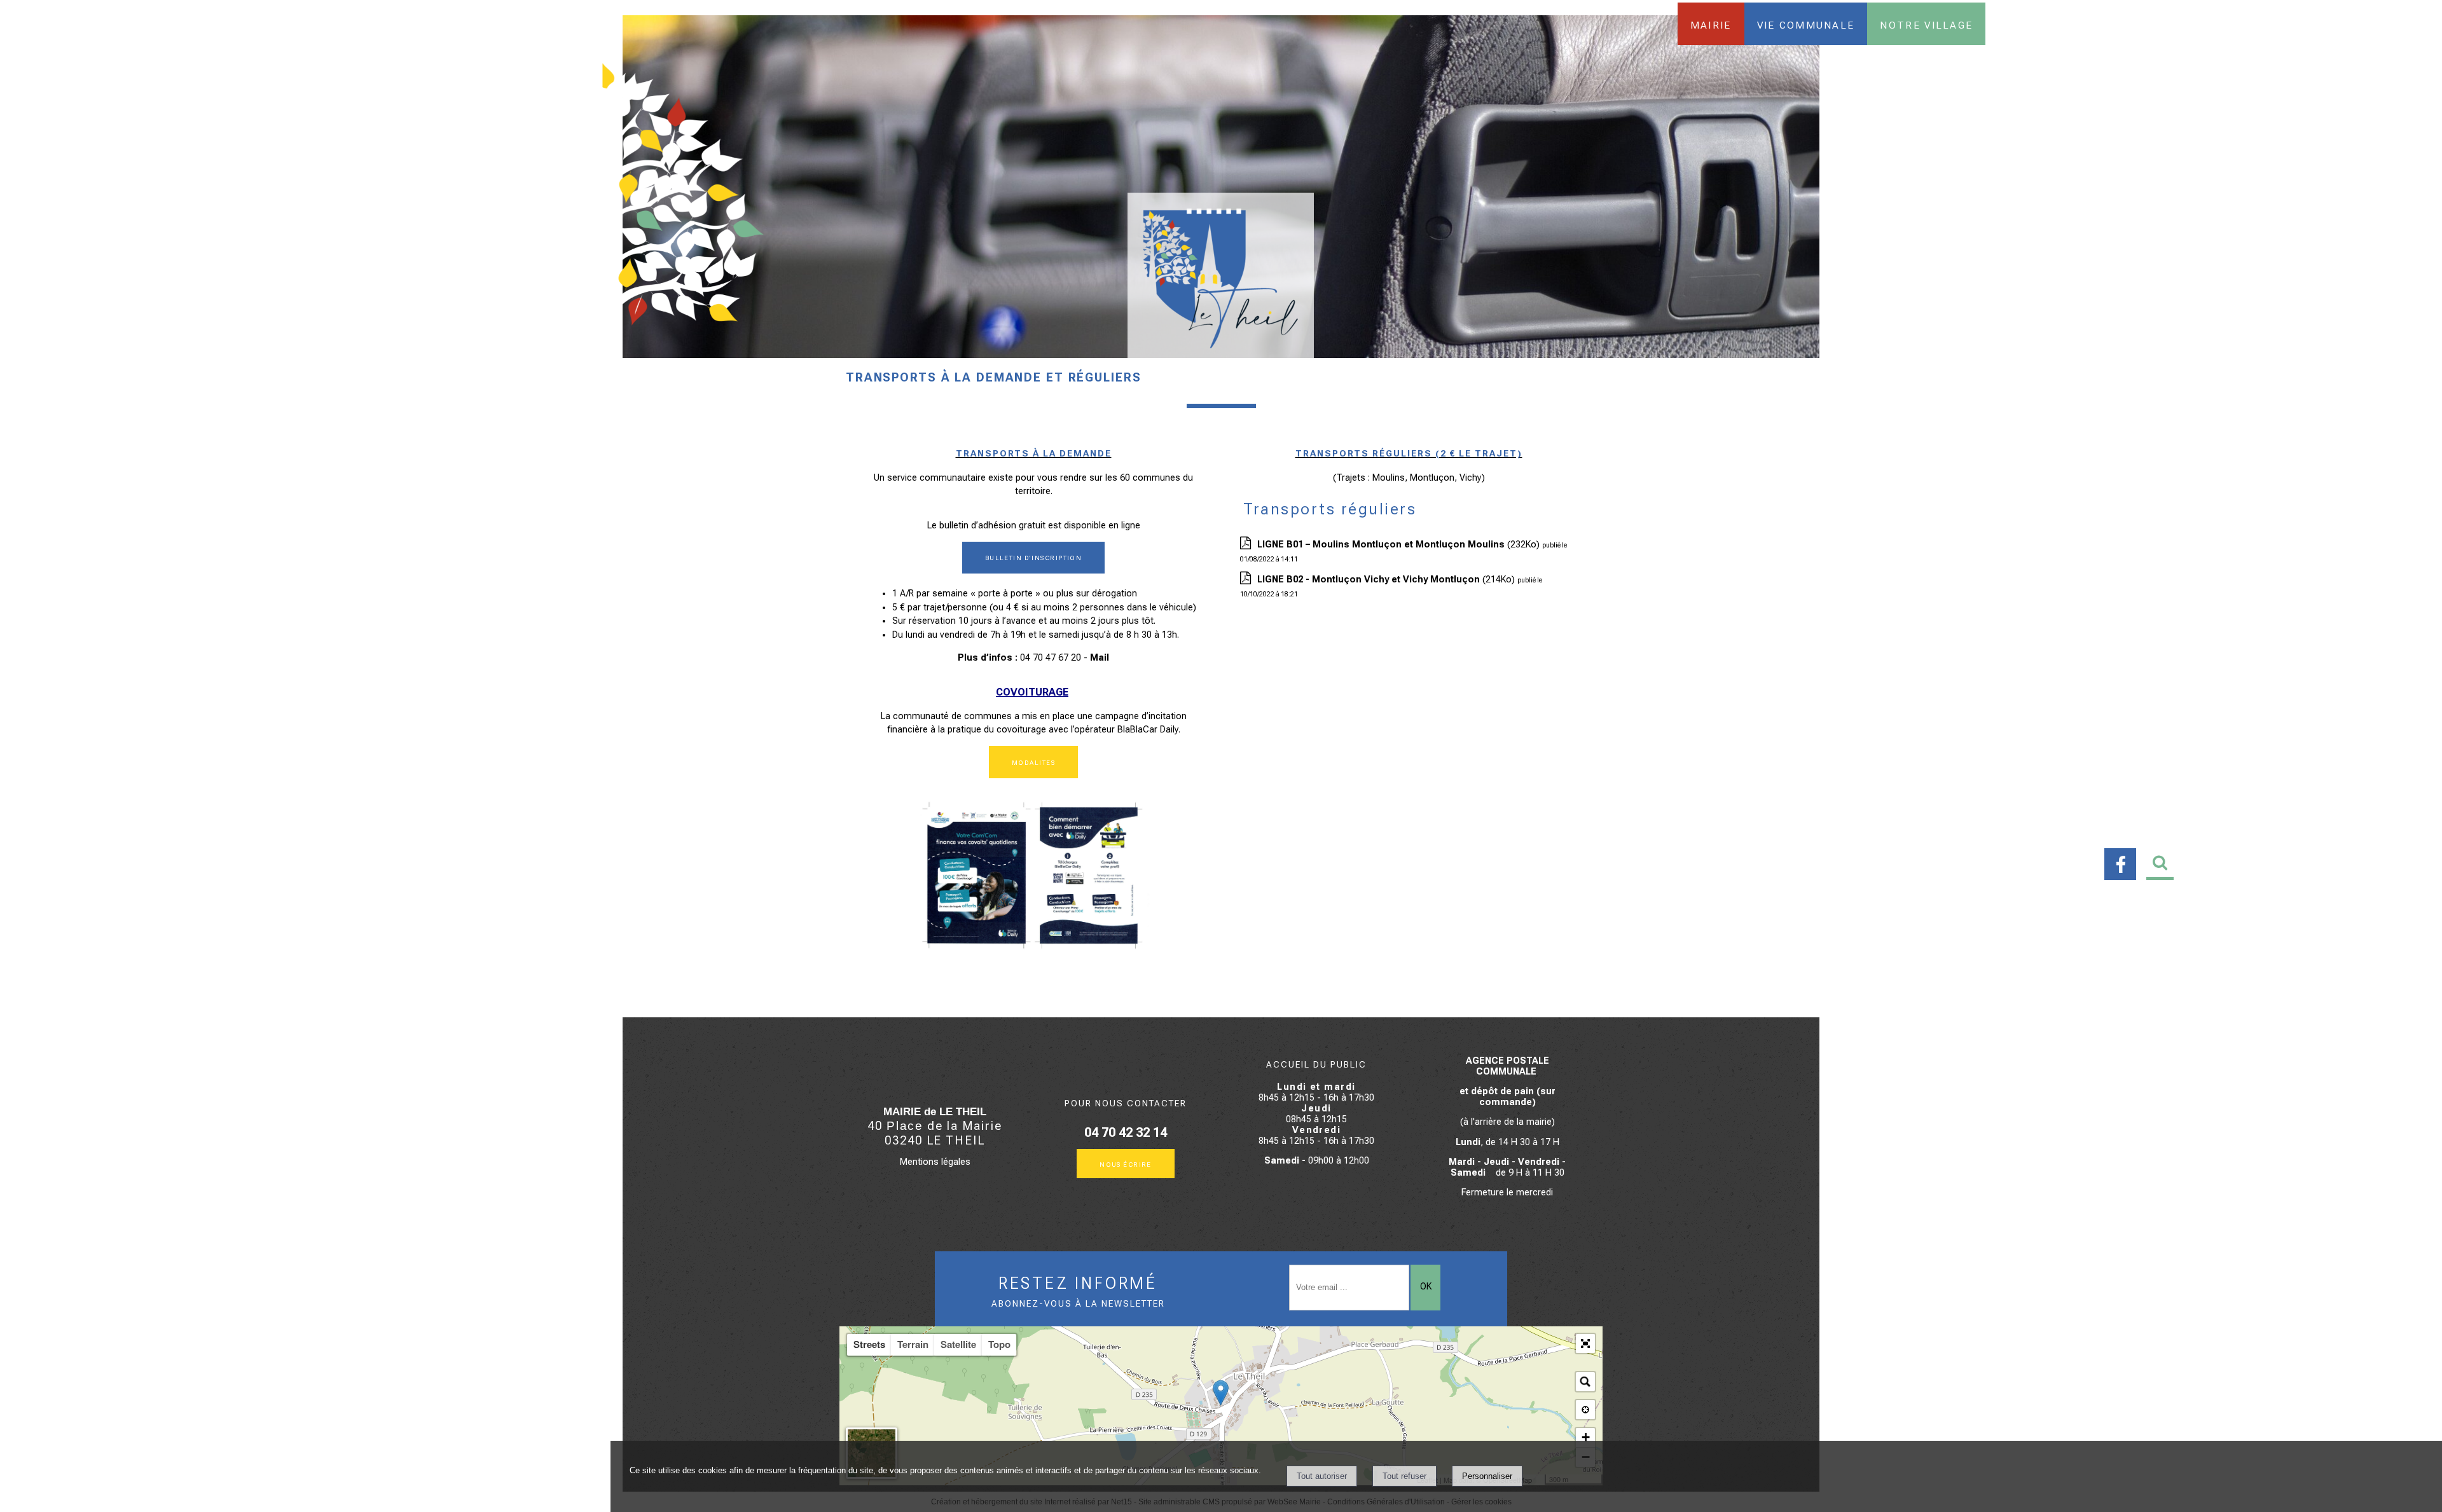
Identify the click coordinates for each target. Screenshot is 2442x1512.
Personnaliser (1487, 1476)
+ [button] (1586, 1437)
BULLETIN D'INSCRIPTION (1034, 557)
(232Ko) (1400, 545)
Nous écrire (1126, 1164)
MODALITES (1033, 762)
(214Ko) (1387, 580)
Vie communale (1806, 24)
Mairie (1711, 24)
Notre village (1926, 24)
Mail (1100, 658)
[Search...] (1585, 1382)
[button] (1585, 1344)
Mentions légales (935, 1162)
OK (1426, 1287)
